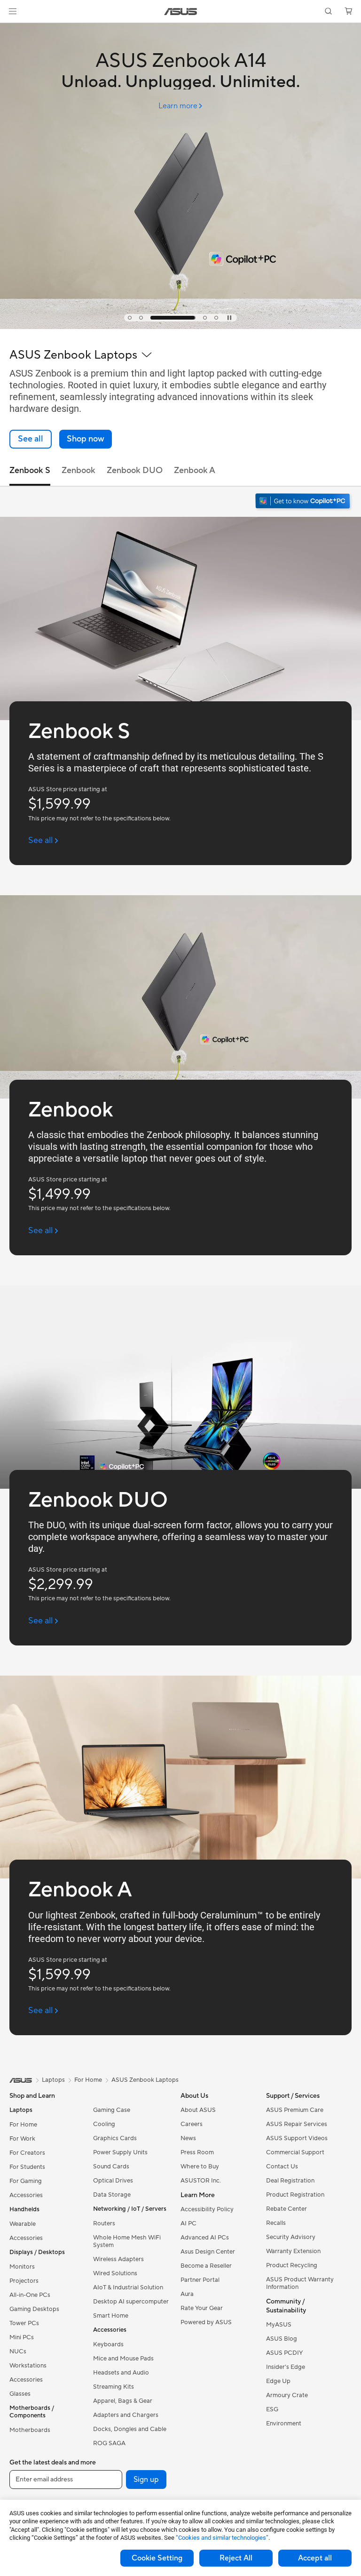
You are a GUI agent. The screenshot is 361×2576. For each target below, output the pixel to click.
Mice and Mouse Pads (123, 2359)
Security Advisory (291, 2237)
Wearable (23, 2224)
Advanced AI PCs (205, 2238)
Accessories (26, 2195)
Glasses (20, 2394)
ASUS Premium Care (295, 2110)
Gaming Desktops (34, 2309)
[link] (181, 12)
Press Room (197, 2152)
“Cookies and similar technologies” (222, 2538)
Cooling (104, 2124)
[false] (86, 439)
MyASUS (279, 2325)
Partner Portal (200, 2280)
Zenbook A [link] (195, 470)
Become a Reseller (206, 2266)
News (188, 2138)
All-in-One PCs (30, 2295)
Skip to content (11, 29)
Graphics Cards (115, 2138)
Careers (192, 2124)
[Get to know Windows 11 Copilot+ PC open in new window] (304, 502)
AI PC (188, 2223)
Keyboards (108, 2344)
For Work (22, 2139)
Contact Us (282, 2167)
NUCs (18, 2351)
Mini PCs (22, 2337)
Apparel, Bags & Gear (123, 2401)
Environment (284, 2424)
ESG (272, 2409)
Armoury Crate (287, 2395)
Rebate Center (286, 2209)
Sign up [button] (146, 2480)
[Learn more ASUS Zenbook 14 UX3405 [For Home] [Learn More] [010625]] (180, 327)
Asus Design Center (208, 2252)
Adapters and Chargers (126, 2415)
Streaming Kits (114, 2387)
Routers (104, 2223)
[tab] (130, 318)
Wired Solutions (115, 2273)
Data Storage (112, 2195)
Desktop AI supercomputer (131, 2302)
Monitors (22, 2267)
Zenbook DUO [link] (135, 470)
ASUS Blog (282, 2339)
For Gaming (26, 2181)
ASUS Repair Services (297, 2124)
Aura (187, 2294)
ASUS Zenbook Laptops (145, 2080)
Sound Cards (111, 2167)
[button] (13, 11)
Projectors (24, 2281)
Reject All (236, 2558)
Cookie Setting (157, 2558)
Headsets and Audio (121, 2373)
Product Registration (295, 2195)
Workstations (28, 2366)
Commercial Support (295, 2152)
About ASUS (198, 2110)
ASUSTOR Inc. (201, 2181)
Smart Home (111, 2316)
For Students (27, 2167)
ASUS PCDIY (284, 2353)
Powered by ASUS (206, 2322)
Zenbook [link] (78, 470)
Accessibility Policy (207, 2209)
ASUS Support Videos (297, 2138)
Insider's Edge (286, 2367)
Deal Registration (290, 2181)
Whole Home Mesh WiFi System (127, 2241)
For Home (23, 2125)
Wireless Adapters (118, 2259)
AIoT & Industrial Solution (128, 2287)
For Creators (27, 2153)
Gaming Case (112, 2110)
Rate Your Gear (202, 2308)
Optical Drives (113, 2181)
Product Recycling (292, 2265)
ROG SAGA (109, 2443)
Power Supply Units (120, 2152)
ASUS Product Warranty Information (300, 2283)
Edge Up (278, 2381)
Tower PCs (24, 2323)
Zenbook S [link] (30, 470)
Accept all (315, 2558)
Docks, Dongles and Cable (130, 2429)
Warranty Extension (293, 2251)
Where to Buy (200, 2167)
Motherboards (30, 2430)
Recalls (276, 2223)
